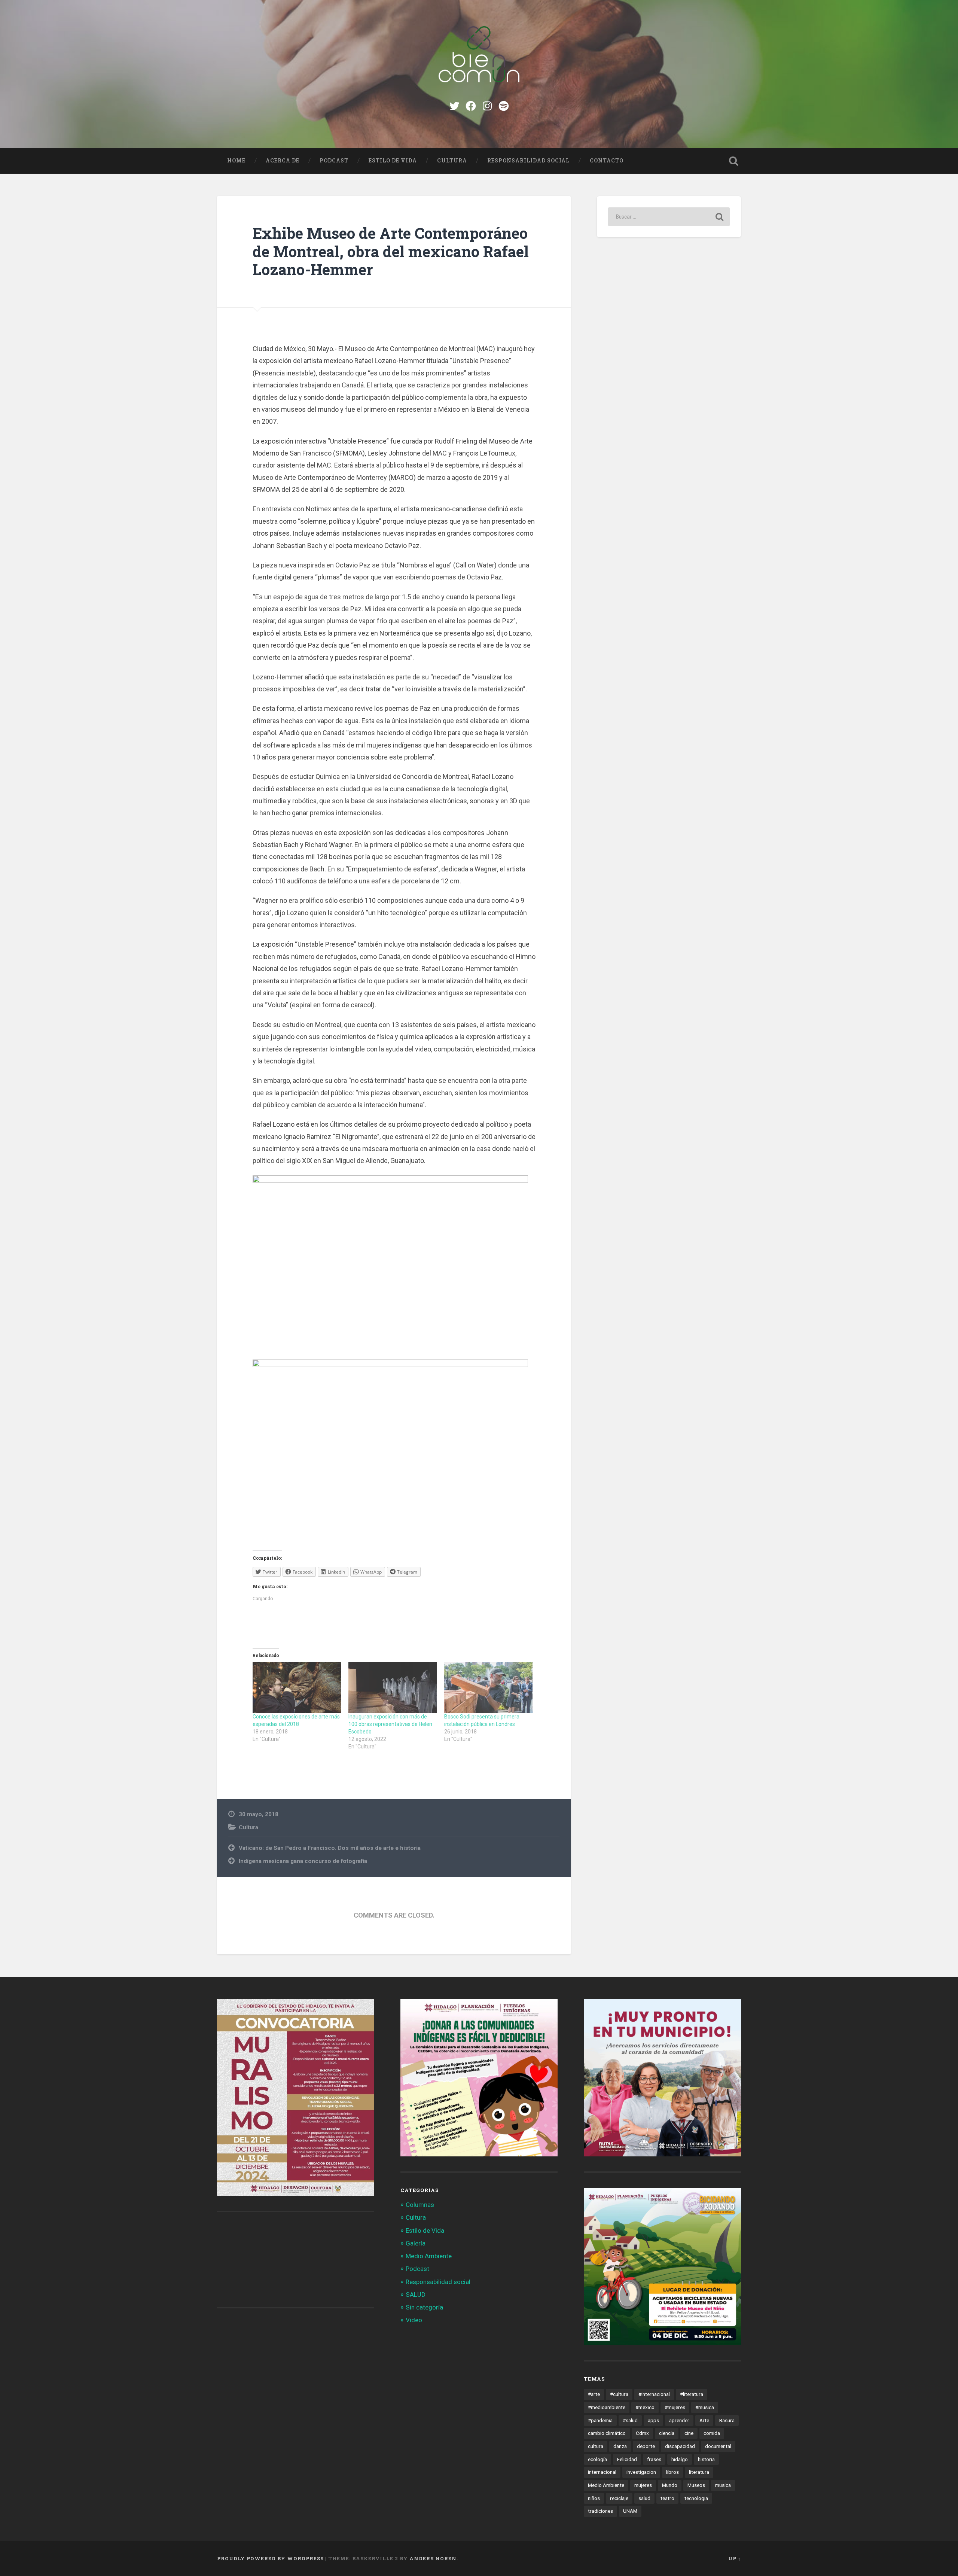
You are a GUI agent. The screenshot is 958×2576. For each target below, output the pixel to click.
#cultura (619, 2394)
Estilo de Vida (393, 161)
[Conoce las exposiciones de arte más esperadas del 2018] (297, 1688)
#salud (630, 2420)
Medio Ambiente (429, 2256)
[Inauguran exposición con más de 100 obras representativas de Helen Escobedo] (393, 1688)
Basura (727, 2420)
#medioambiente (607, 2407)
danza (620, 2446)
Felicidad (627, 2459)
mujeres (643, 2485)
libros (672, 2472)
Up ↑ (735, 2558)
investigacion (641, 2472)
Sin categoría (424, 2307)
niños (594, 2498)
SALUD (416, 2295)
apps (653, 2420)
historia (706, 2459)
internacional (602, 2472)
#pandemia (600, 2420)
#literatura (692, 2394)
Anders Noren (433, 2558)
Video (414, 2320)
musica (723, 2485)
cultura (596, 2446)
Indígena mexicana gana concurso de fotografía (303, 1861)
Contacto (607, 161)
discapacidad (680, 2446)
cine (689, 2433)
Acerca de (283, 161)
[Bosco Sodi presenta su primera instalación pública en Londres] (488, 1688)
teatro (667, 2498)
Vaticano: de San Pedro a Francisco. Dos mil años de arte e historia (330, 1848)
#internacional (654, 2394)
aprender (679, 2420)
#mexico (645, 2407)
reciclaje (619, 2498)
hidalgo (680, 2459)
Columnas (420, 2205)
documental (718, 2446)
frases (654, 2459)
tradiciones (600, 2511)
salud (644, 2498)
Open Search (733, 161)
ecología (597, 2459)
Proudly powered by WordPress (270, 2558)
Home (236, 161)
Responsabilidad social (528, 161)
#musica (705, 2407)
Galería (416, 2243)
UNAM (630, 2511)
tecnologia (696, 2498)
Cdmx (642, 2433)
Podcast (334, 161)
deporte (646, 2446)
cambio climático (607, 2433)
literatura (699, 2472)
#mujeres (675, 2407)
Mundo (670, 2485)
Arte (704, 2420)
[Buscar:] (669, 217)
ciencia (667, 2433)
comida (712, 2433)
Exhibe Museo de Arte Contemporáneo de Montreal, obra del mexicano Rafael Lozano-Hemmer (391, 251)
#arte (594, 2394)
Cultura (452, 161)
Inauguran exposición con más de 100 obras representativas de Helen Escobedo (390, 1724)
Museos (696, 2485)
